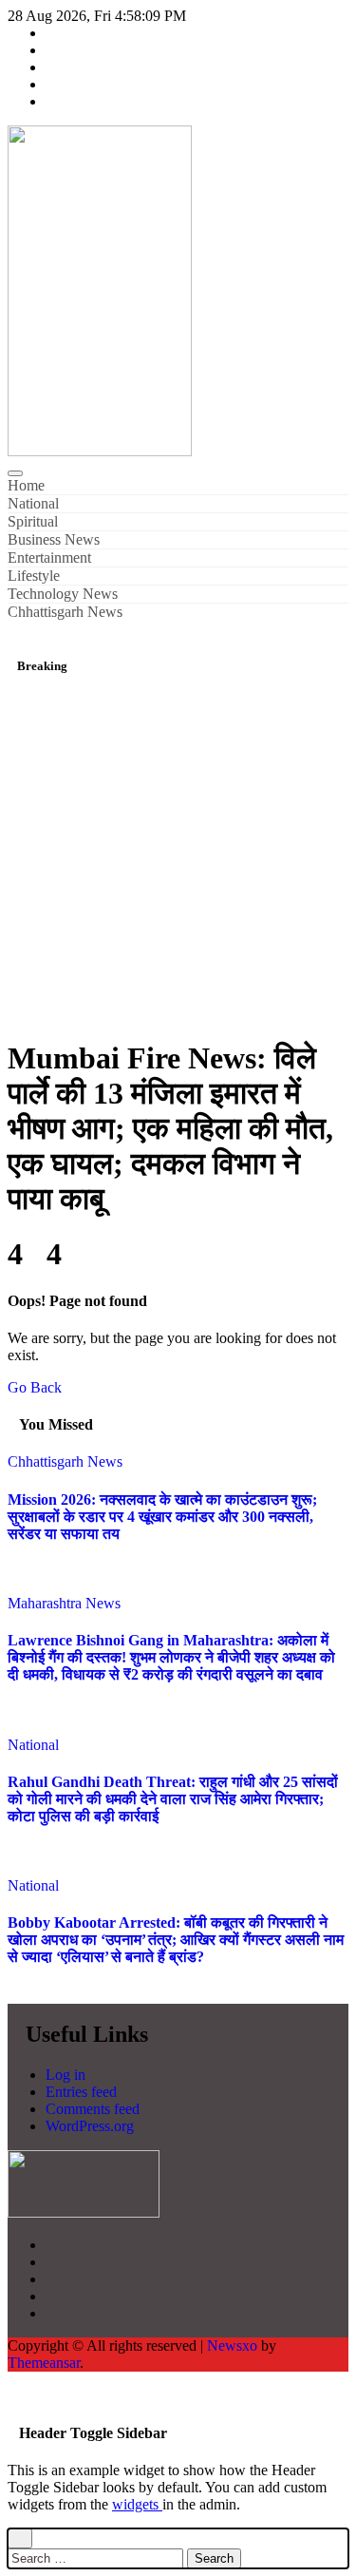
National (33, 503)
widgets (137, 2504)
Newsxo (232, 2345)
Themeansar (44, 2363)
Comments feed (93, 2109)
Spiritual (33, 521)
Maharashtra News (64, 1603)
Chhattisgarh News (65, 612)
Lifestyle (34, 576)
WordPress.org (90, 2126)
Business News (54, 539)
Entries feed (81, 2092)
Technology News (63, 594)
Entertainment (49, 557)
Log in (66, 2075)
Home (26, 485)
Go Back (35, 1387)
